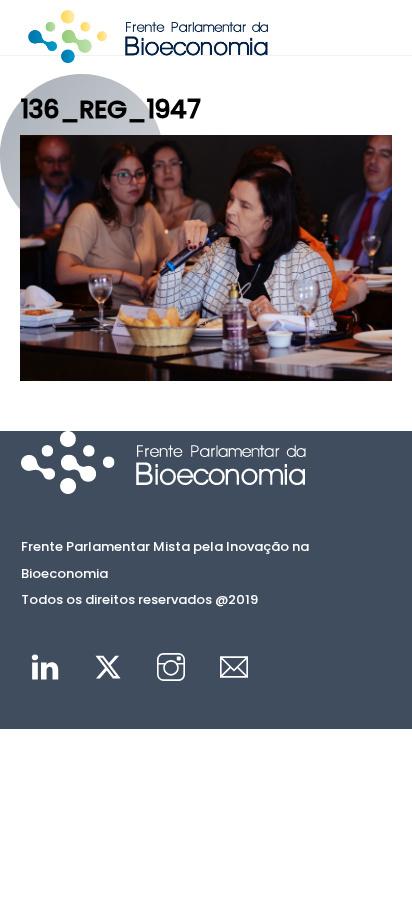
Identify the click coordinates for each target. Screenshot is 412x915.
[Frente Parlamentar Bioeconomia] (148, 54)
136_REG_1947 (110, 109)
